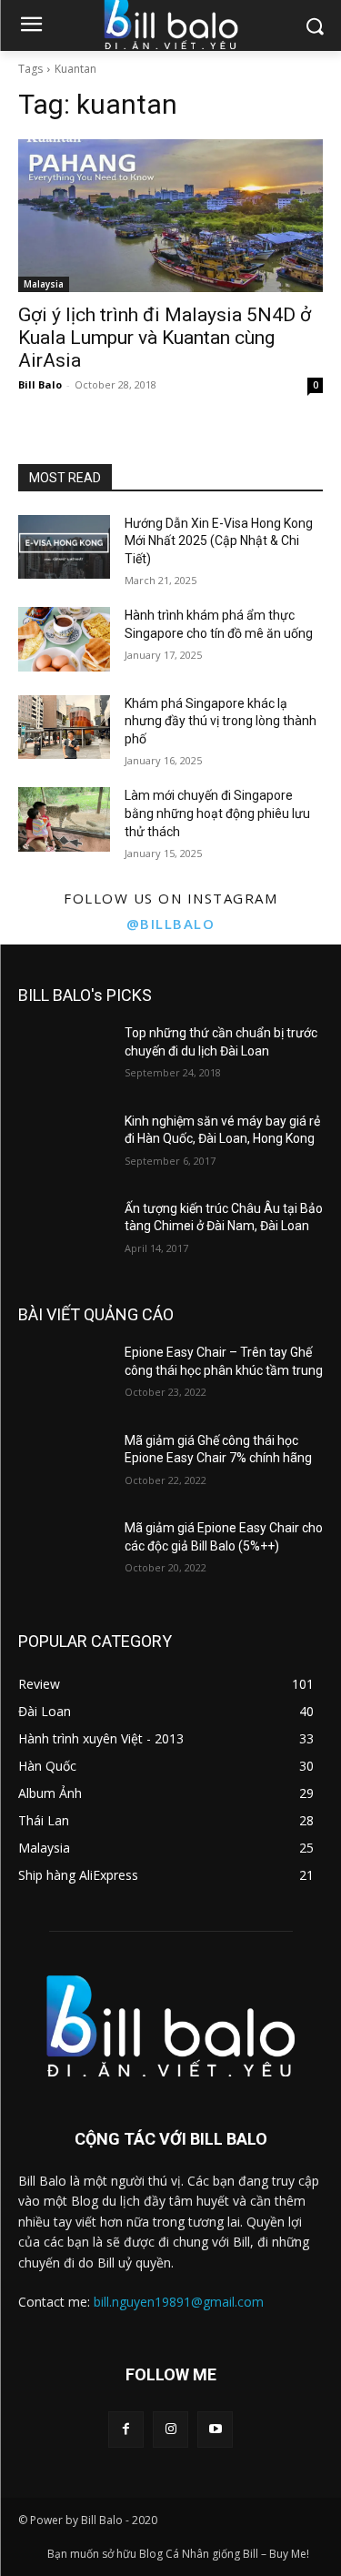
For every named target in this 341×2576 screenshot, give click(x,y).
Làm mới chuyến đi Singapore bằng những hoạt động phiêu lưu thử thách (217, 813)
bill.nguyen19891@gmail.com (179, 2302)
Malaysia (44, 284)
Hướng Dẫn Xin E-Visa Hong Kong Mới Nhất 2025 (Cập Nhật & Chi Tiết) (219, 541)
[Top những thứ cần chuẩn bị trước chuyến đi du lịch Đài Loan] (64, 1056)
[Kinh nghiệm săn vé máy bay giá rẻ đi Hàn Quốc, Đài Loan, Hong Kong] (64, 1145)
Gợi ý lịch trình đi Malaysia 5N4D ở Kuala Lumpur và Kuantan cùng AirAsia (165, 338)
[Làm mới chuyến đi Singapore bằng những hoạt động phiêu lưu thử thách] (64, 819)
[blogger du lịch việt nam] (170, 2026)
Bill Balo (40, 384)
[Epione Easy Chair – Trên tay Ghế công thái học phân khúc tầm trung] (64, 1376)
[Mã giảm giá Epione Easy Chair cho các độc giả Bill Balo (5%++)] (64, 1551)
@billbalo (171, 924)
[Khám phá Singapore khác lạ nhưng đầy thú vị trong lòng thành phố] (64, 727)
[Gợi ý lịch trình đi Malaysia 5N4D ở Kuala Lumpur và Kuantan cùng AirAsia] (170, 216)
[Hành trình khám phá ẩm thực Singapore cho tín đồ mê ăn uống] (64, 639)
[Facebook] (126, 2429)
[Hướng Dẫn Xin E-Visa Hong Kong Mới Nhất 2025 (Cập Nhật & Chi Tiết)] (64, 547)
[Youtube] (215, 2429)
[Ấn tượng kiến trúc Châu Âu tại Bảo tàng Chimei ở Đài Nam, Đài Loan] (64, 1232)
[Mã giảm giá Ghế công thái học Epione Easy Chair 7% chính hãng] (64, 1464)
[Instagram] (170, 2429)
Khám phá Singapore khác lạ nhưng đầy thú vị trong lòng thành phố (221, 721)
